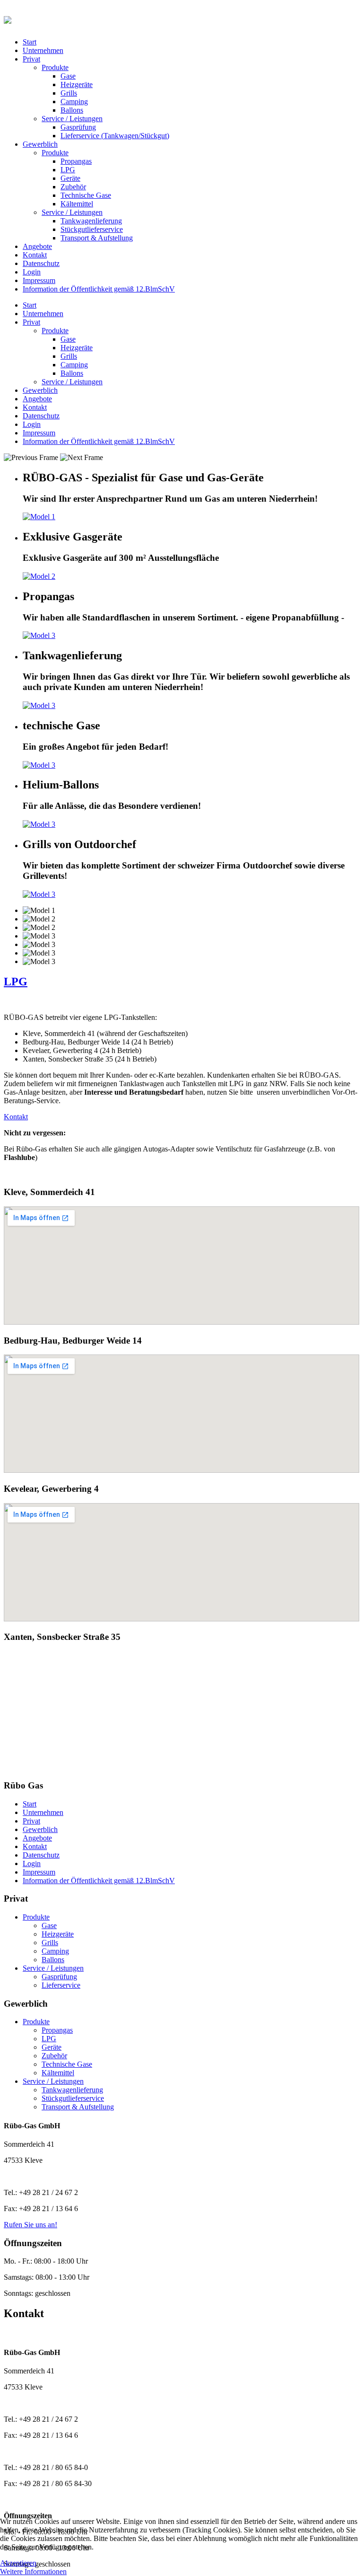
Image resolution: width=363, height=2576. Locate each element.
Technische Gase (86, 195)
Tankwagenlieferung (91, 221)
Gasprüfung (78, 127)
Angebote (37, 246)
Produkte (55, 67)
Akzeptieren (18, 2563)
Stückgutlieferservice (92, 229)
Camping (74, 102)
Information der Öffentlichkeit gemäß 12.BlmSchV (99, 289)
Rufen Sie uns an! (30, 2225)
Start (30, 42)
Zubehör (73, 187)
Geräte (70, 178)
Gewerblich (40, 144)
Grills (69, 93)
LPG (68, 170)
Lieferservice (61, 1985)
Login (32, 272)
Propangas (76, 161)
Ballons (72, 110)
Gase (68, 76)
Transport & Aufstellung (97, 238)
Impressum (39, 280)
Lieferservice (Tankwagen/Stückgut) (115, 136)
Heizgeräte (77, 84)
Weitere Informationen (33, 2572)
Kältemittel (77, 204)
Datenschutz (41, 263)
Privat (31, 59)
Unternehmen (43, 50)
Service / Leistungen (72, 119)
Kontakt (35, 255)
